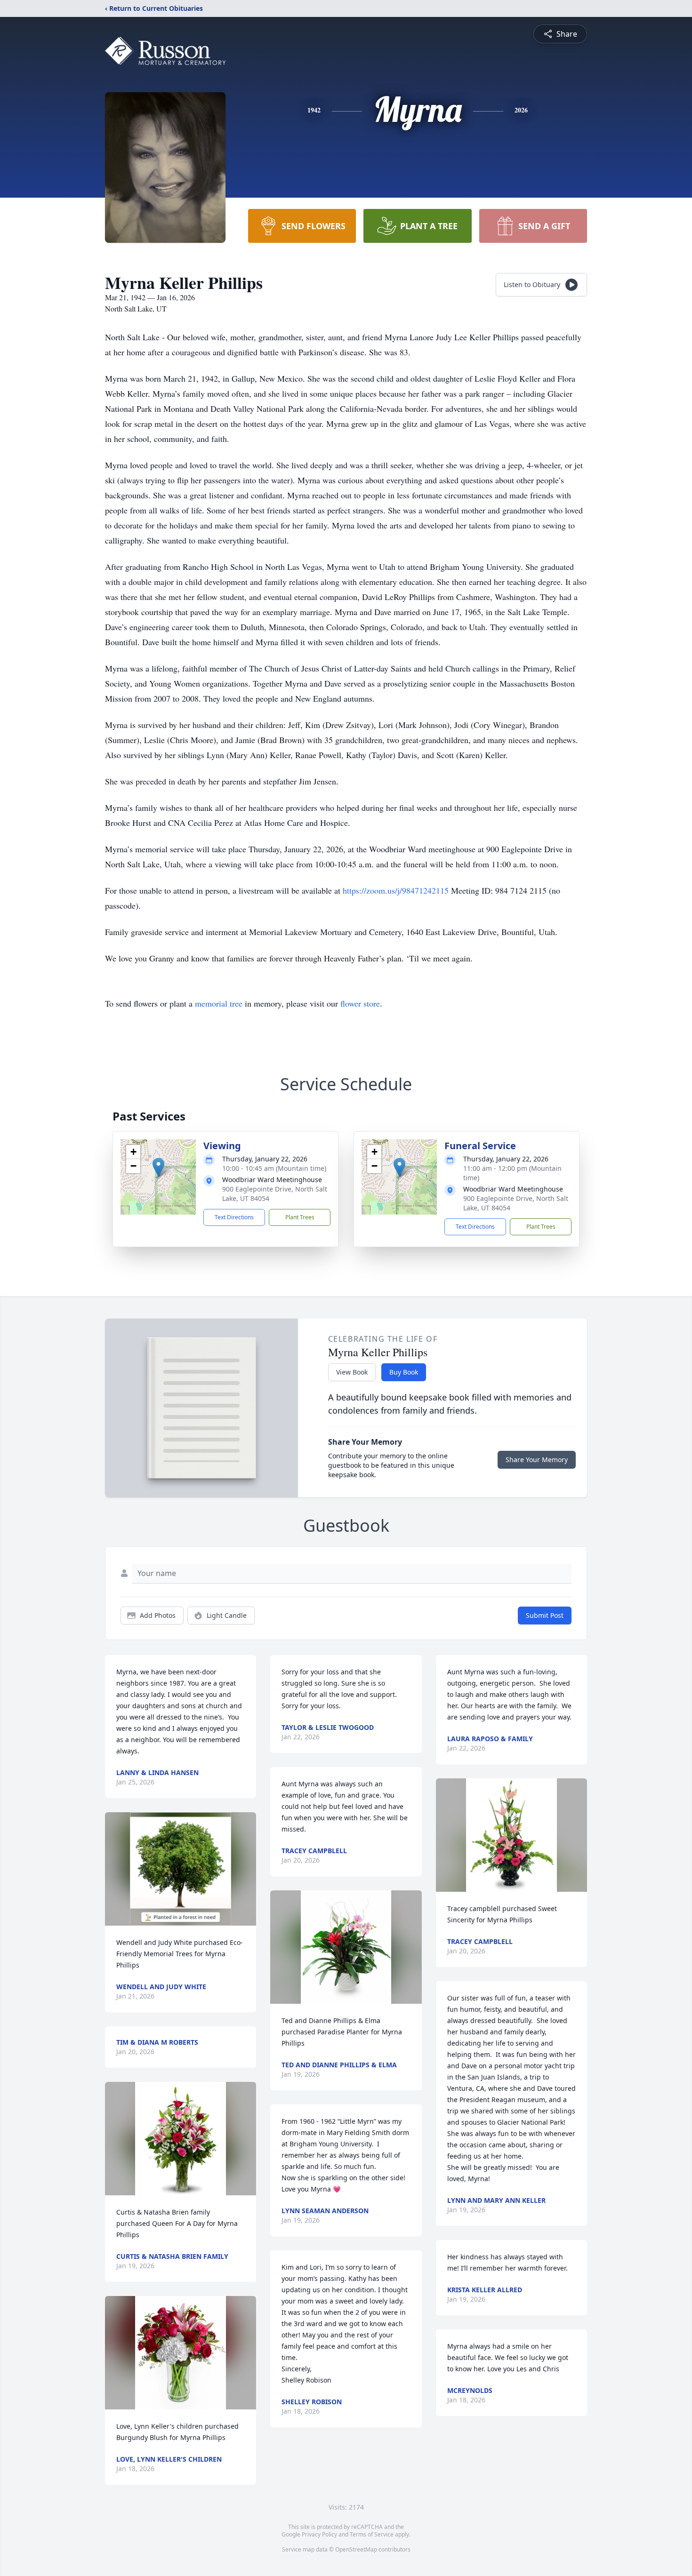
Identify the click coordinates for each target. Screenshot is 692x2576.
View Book (352, 1372)
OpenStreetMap (356, 2549)
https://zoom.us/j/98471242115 (396, 890)
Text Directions (234, 1217)
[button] (158, 1167)
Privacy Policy (319, 2534)
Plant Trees (300, 1217)
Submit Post (545, 1615)
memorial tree (219, 1003)
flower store (360, 1003)
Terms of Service (372, 2534)
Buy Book (404, 1372)
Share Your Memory (537, 1460)
